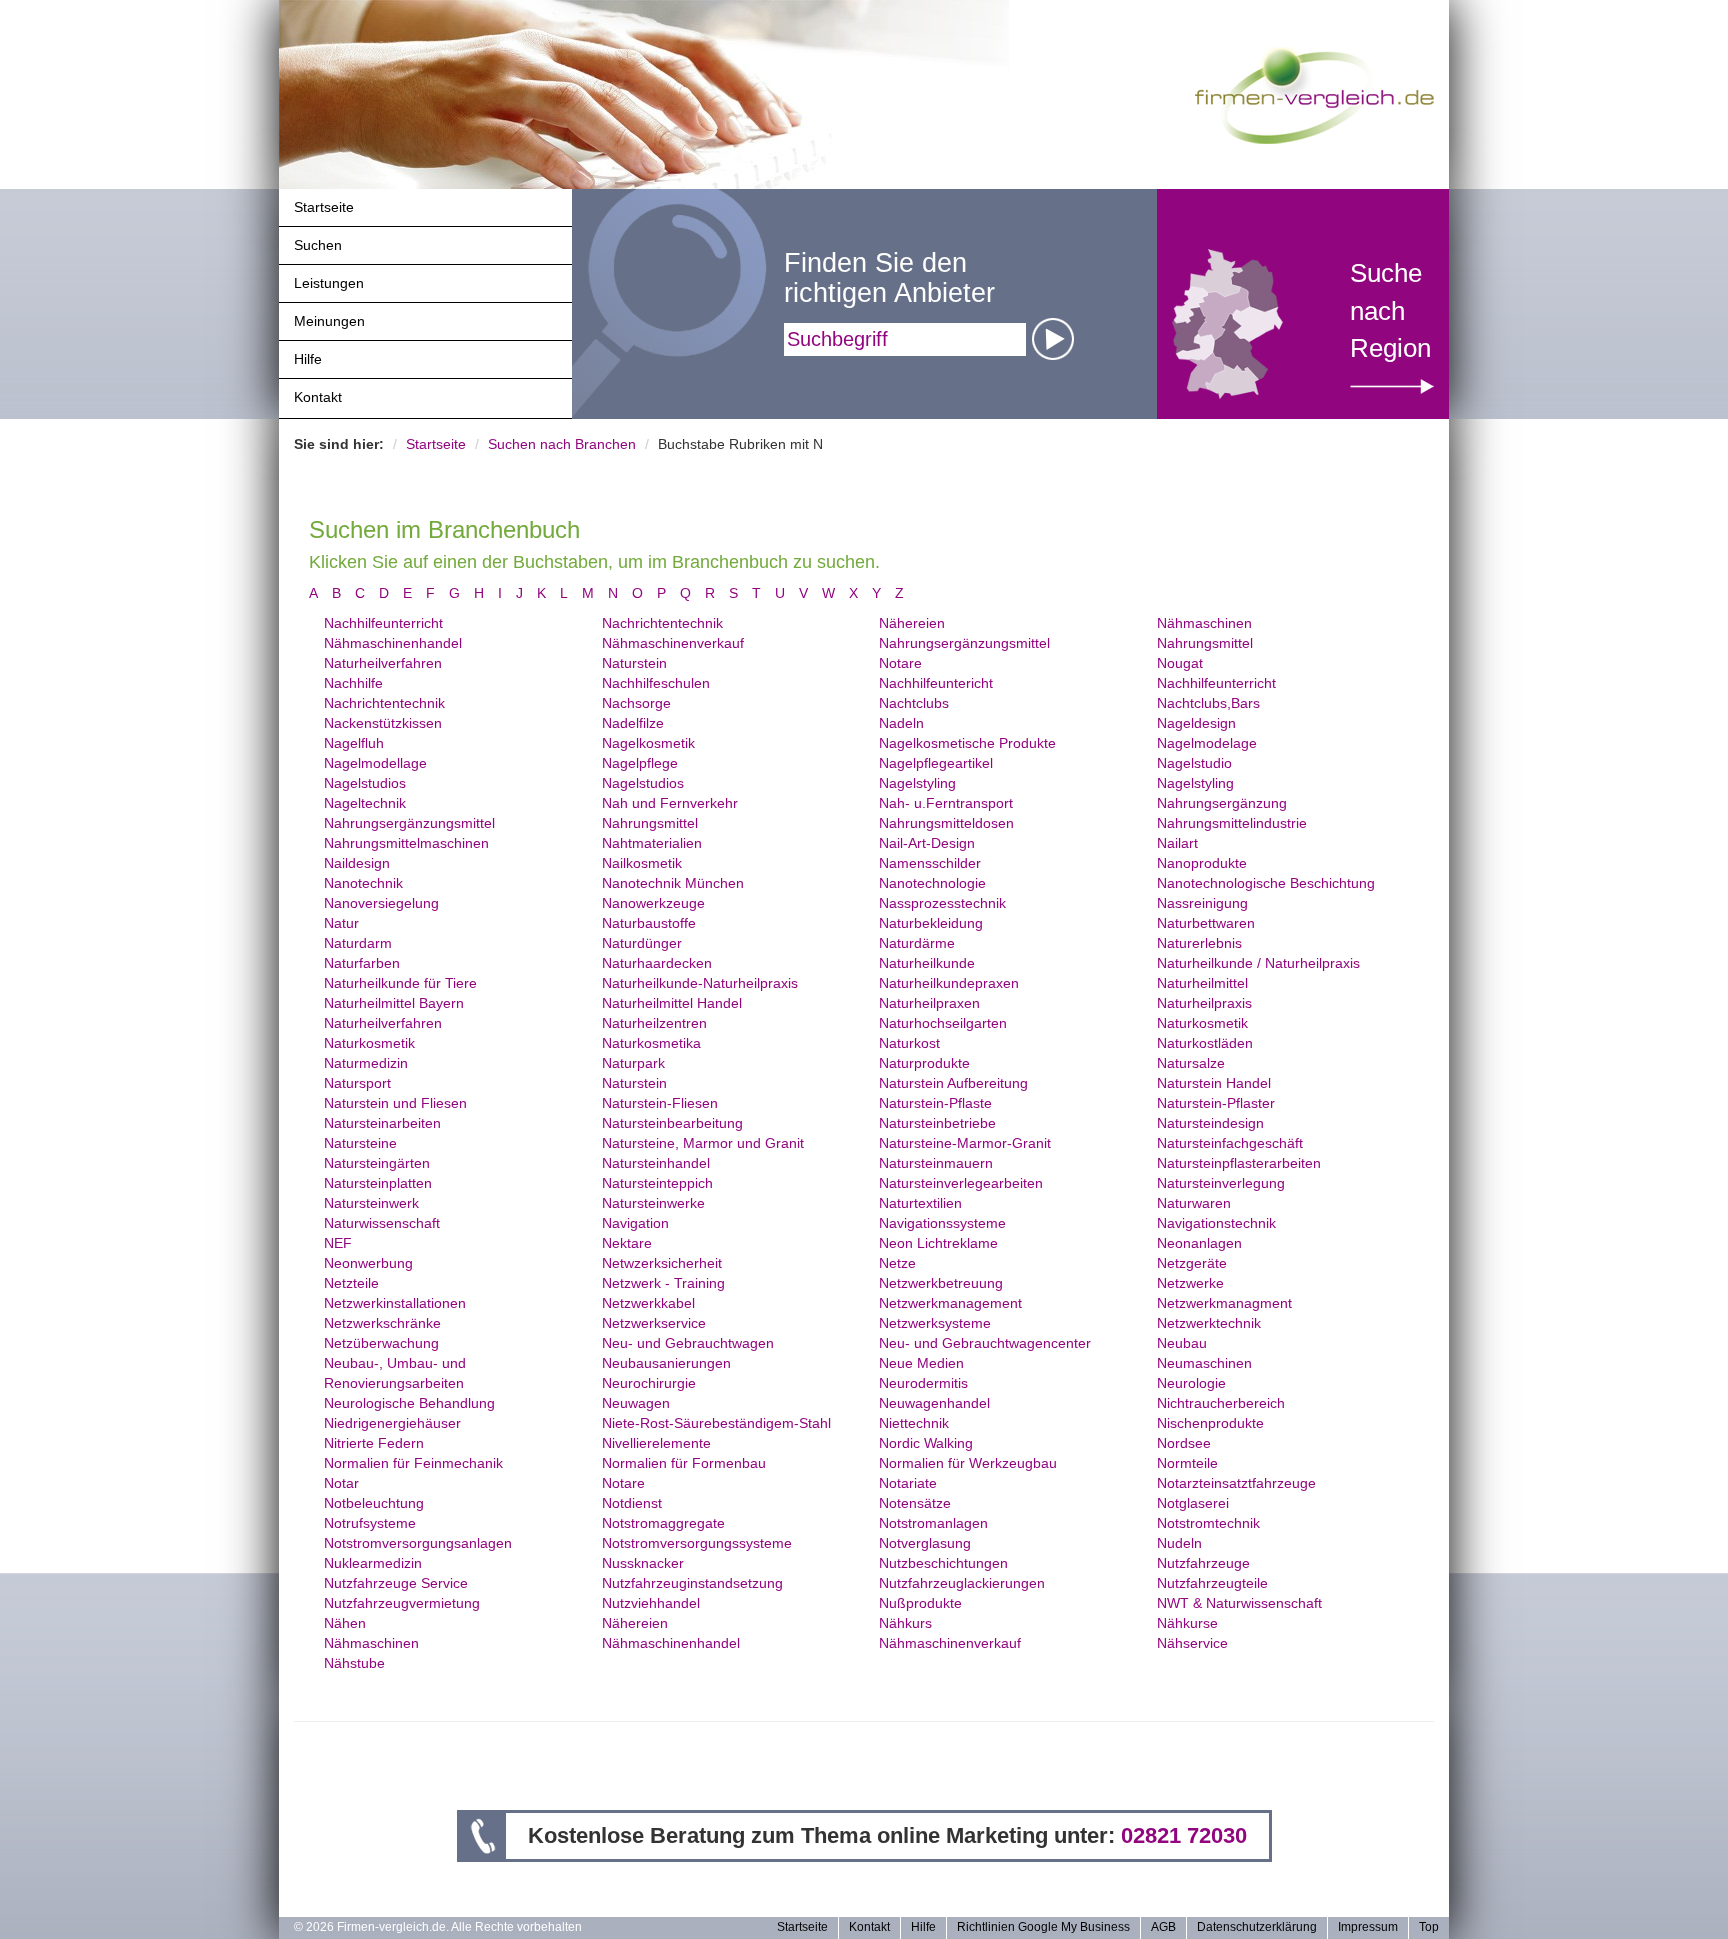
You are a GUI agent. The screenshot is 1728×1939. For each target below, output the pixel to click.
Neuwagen (636, 1403)
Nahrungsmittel (1205, 643)
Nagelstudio (1194, 763)
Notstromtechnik (1208, 1523)
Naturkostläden (1205, 1043)
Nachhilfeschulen (656, 683)
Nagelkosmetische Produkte (967, 743)
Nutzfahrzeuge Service (396, 1583)
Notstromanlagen (933, 1523)
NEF (338, 1243)
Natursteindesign (1210, 1123)
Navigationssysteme (942, 1223)
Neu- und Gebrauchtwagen (688, 1343)
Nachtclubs (914, 703)
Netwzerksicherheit (662, 1263)
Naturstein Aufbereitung (953, 1083)
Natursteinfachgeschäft (1230, 1143)
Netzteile (351, 1283)
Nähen (345, 1623)
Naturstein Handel (1214, 1083)
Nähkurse (1187, 1623)
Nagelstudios (365, 783)
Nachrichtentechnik (662, 623)
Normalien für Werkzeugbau (968, 1463)
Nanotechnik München (673, 883)
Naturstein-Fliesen (660, 1103)
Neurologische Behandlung (409, 1403)
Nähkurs (905, 1623)
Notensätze (915, 1503)
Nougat (1180, 663)
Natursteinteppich (657, 1183)
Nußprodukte (920, 1603)
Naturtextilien (920, 1203)
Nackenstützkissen (383, 723)
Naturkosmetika (651, 1043)
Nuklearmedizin (373, 1563)
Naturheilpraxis (1204, 1003)
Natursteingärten (377, 1163)
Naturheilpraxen (929, 1003)
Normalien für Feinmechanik (413, 1463)
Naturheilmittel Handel (672, 1003)
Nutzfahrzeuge (1203, 1563)
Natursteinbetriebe (937, 1123)
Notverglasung (925, 1543)
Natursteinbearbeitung (672, 1123)
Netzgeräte (1192, 1263)
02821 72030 (1184, 1835)
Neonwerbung (368, 1263)
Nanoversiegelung (381, 903)
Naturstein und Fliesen (395, 1103)
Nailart (1177, 843)
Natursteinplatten (378, 1183)
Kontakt (318, 397)
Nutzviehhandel (651, 1603)
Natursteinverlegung (1221, 1183)
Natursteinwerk (371, 1203)
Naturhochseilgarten (943, 1023)
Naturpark (633, 1063)
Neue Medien (921, 1363)
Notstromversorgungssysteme (697, 1543)
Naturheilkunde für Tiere (400, 983)
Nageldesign (1196, 723)
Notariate (908, 1483)
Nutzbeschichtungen (943, 1563)
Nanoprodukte (1202, 863)
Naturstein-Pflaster (1216, 1103)
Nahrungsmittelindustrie (1232, 823)
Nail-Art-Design (927, 843)
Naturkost (909, 1043)
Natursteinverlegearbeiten (961, 1183)
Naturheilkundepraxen (949, 983)
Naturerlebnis (1199, 943)
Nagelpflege (640, 763)
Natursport (357, 1083)
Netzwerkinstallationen (395, 1303)
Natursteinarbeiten (382, 1123)
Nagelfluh (354, 743)
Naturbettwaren (1206, 923)
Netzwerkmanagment (1224, 1303)
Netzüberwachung (381, 1343)
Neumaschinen (1204, 1363)
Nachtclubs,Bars (1208, 703)
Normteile (1187, 1463)
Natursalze (1191, 1063)
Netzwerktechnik (1209, 1323)
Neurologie (1191, 1383)
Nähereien (912, 623)
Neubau (1182, 1343)
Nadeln (901, 723)
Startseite (324, 207)
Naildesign (357, 863)
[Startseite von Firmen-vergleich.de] (1314, 94)
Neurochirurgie (649, 1383)
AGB (1163, 1927)
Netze (897, 1263)
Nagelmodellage (375, 763)
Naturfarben (362, 963)
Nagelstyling (917, 783)
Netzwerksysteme (935, 1323)
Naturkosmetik (1202, 1023)
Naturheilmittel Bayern (394, 1003)
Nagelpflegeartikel (936, 763)
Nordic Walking (926, 1443)
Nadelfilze (633, 723)
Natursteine (360, 1143)
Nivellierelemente (656, 1443)
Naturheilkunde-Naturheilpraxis (700, 983)
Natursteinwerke (653, 1203)
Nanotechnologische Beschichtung (1266, 883)
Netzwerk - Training (663, 1283)
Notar (341, 1483)
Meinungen (329, 321)
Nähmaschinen (1204, 623)
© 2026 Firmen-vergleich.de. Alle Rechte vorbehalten (438, 1927)
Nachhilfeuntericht (936, 683)
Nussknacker (643, 1563)
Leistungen (329, 283)
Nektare (627, 1243)
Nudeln (1179, 1543)
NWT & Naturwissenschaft (1239, 1603)
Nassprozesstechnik (942, 903)
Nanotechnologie (932, 883)
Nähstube (354, 1663)
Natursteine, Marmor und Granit (703, 1143)
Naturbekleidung (931, 923)
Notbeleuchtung (374, 1503)
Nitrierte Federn (374, 1443)
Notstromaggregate (663, 1523)
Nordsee (1184, 1443)
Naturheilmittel (1202, 983)
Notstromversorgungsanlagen (418, 1543)
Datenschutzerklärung (1257, 1927)
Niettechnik (914, 1423)
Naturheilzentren (654, 1023)
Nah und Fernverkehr (670, 803)
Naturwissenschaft (382, 1223)
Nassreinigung (1202, 903)
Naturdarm (358, 943)
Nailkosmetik (642, 863)
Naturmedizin (366, 1063)
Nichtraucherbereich (1221, 1403)
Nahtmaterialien (652, 843)
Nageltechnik (365, 803)
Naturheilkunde (927, 963)
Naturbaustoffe (649, 923)
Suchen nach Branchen (562, 444)
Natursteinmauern (936, 1163)
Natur (341, 923)
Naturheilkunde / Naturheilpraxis (1258, 963)
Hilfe (308, 359)
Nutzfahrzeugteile (1212, 1583)
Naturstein (634, 663)
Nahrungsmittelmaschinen (406, 843)
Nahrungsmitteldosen (946, 823)
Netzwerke (1190, 1283)
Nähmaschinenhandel (393, 643)
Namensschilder (930, 863)
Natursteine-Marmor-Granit (965, 1143)
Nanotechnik (363, 883)
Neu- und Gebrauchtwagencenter (985, 1343)
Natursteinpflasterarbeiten (1239, 1163)
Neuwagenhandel (934, 1403)
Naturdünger (642, 943)
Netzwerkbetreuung (941, 1283)
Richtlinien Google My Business (1043, 1927)
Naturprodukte (924, 1063)
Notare (900, 663)
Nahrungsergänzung (1222, 803)
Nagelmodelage (1207, 743)
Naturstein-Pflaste (935, 1103)
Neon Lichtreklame (938, 1243)
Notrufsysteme (370, 1523)
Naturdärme (917, 943)
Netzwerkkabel (648, 1303)
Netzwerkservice (654, 1323)
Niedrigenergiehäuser (392, 1423)
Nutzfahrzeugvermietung (402, 1603)
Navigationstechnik (1216, 1223)
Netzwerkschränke (382, 1323)
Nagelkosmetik (648, 743)
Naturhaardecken (657, 963)
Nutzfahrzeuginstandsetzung (692, 1583)
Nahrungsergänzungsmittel (964, 643)
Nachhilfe (353, 683)
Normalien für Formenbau (684, 1463)
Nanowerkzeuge (653, 903)
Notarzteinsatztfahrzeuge (1236, 1483)
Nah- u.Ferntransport (946, 803)
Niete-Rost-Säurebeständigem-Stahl (716, 1423)
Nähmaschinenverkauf (673, 643)
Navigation (635, 1223)
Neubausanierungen (666, 1363)
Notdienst (632, 1503)
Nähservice (1192, 1643)
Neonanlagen (1199, 1243)
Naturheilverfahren (383, 663)
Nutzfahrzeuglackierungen (962, 1583)
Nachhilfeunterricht (383, 623)
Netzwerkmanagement (950, 1303)
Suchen (318, 245)
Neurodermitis (923, 1383)
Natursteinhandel (656, 1163)
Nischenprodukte (1210, 1423)
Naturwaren (1194, 1203)
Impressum (1368, 1927)
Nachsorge (636, 703)
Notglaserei (1193, 1503)
